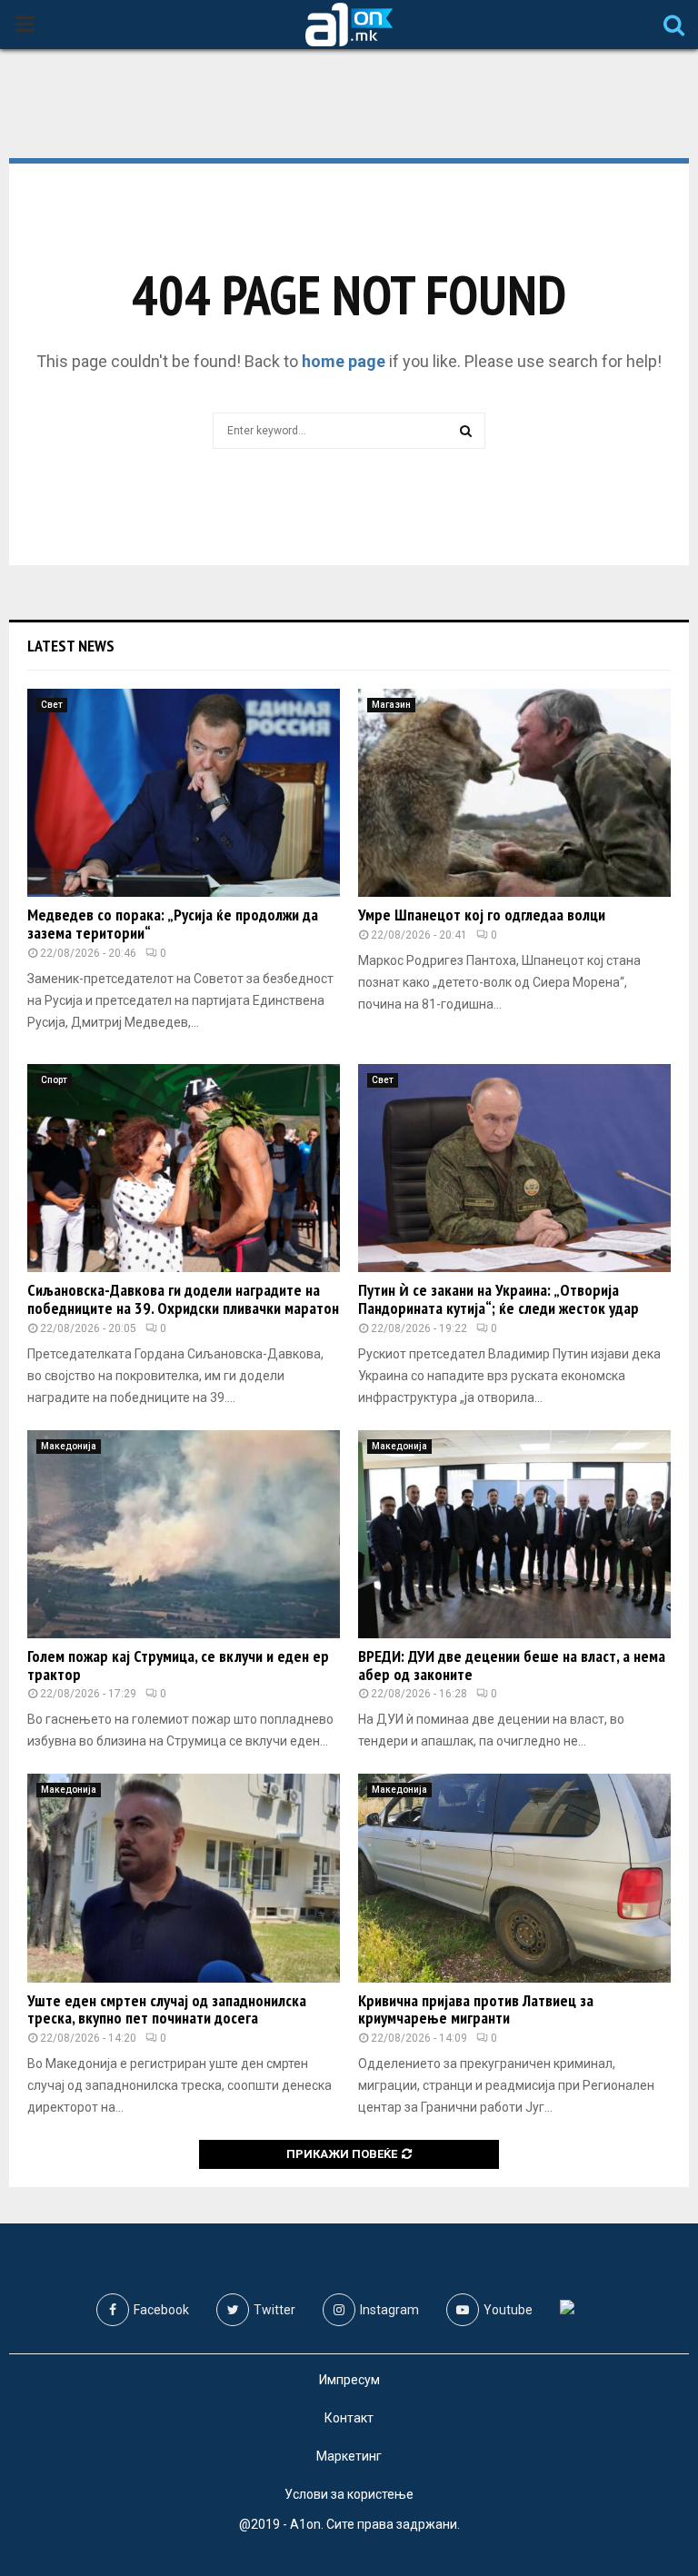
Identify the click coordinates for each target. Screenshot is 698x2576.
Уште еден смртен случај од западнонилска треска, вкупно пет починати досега (167, 2009)
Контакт (349, 2418)
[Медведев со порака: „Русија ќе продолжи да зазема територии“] (184, 793)
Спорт (54, 1080)
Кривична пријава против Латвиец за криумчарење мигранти (476, 2009)
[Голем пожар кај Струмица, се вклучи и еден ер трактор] (184, 1534)
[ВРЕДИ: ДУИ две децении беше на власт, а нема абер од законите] (514, 1534)
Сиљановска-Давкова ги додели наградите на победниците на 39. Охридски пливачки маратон (183, 1299)
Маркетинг (349, 2456)
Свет (52, 705)
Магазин (391, 705)
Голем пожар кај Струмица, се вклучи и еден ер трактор (178, 1665)
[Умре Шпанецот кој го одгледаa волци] (514, 793)
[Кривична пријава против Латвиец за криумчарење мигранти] (514, 1878)
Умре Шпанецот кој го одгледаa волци (482, 915)
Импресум (349, 2380)
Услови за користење (349, 2494)
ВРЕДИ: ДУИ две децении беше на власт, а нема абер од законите (512, 1665)
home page (344, 361)
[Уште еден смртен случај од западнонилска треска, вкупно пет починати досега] (184, 1878)
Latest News (71, 646)
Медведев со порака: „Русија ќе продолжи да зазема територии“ (173, 924)
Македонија (69, 1446)
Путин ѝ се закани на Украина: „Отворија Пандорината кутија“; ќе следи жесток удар (499, 1299)
